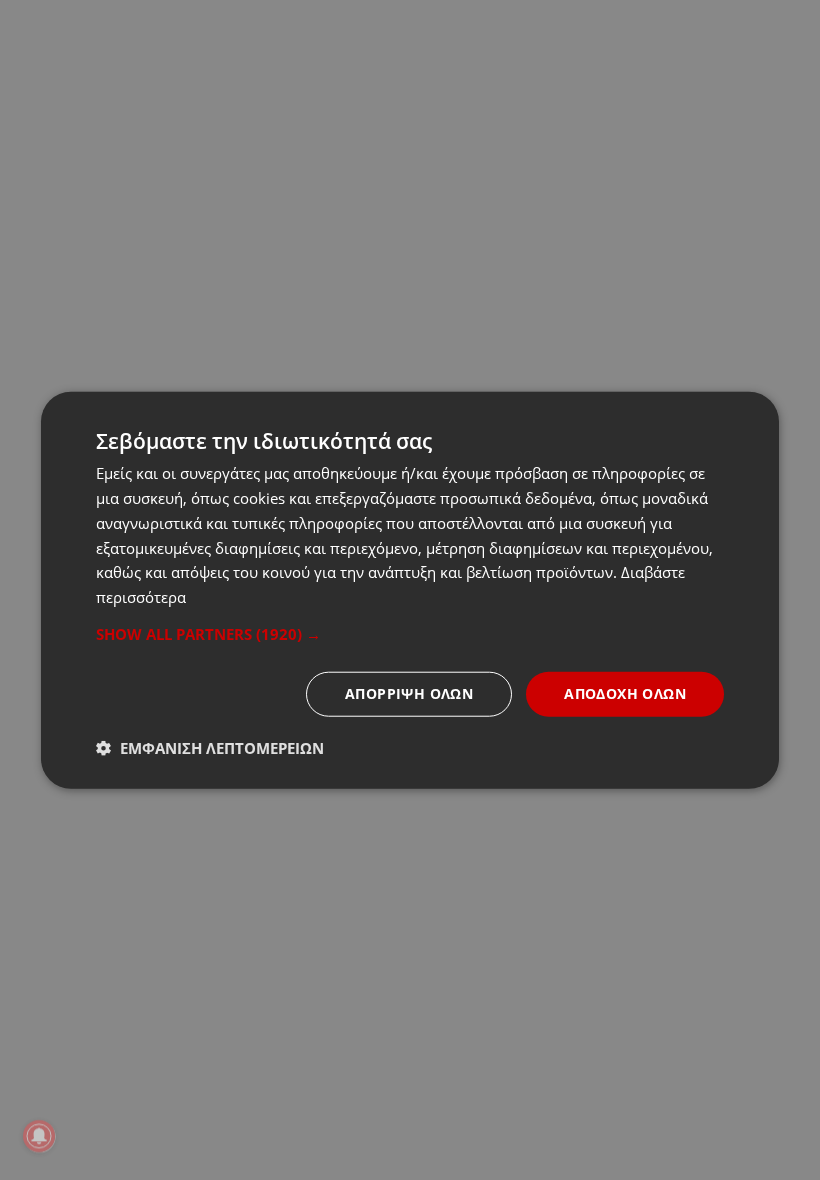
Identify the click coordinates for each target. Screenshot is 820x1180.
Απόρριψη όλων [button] (409, 693)
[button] (410, 634)
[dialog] (410, 590)
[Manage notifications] (39, 1136)
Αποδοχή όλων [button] (625, 693)
